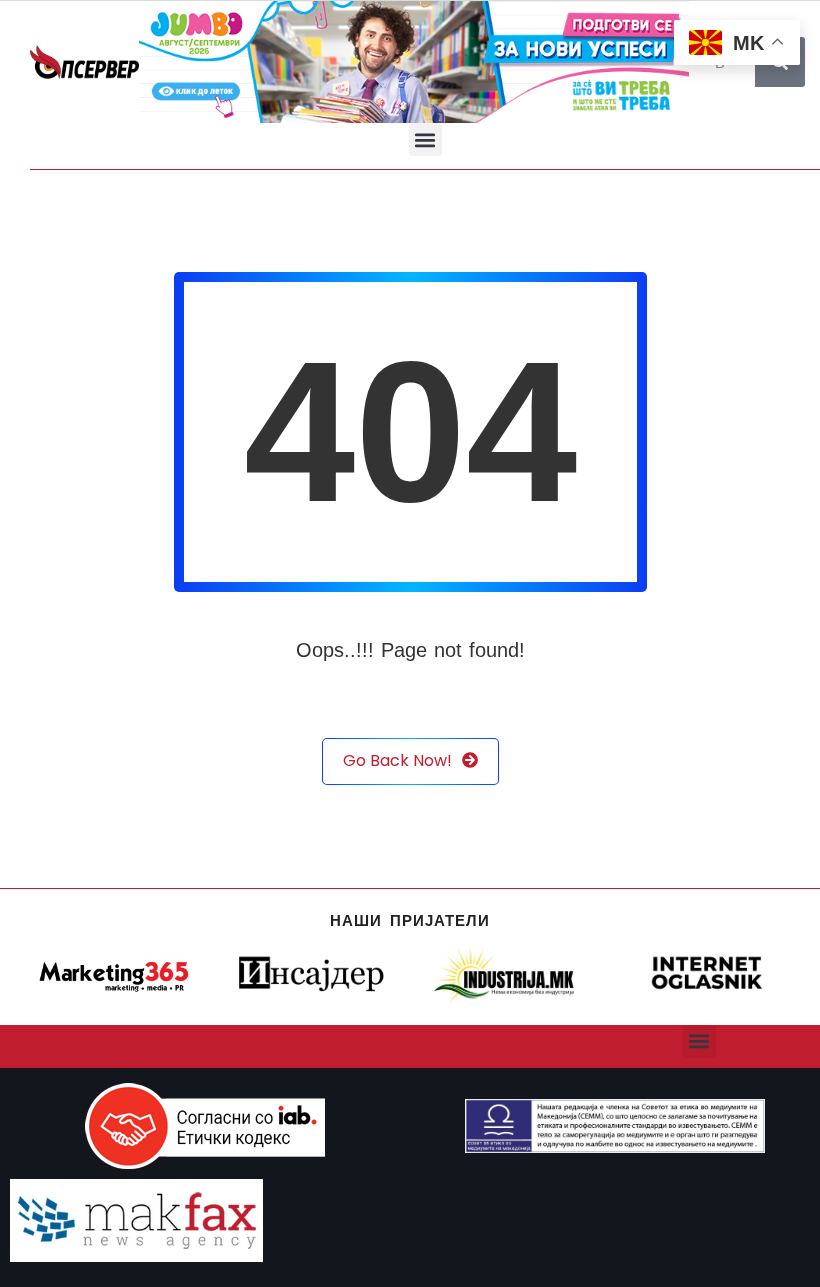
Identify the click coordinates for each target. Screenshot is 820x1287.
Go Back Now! (397, 760)
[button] (425, 139)
